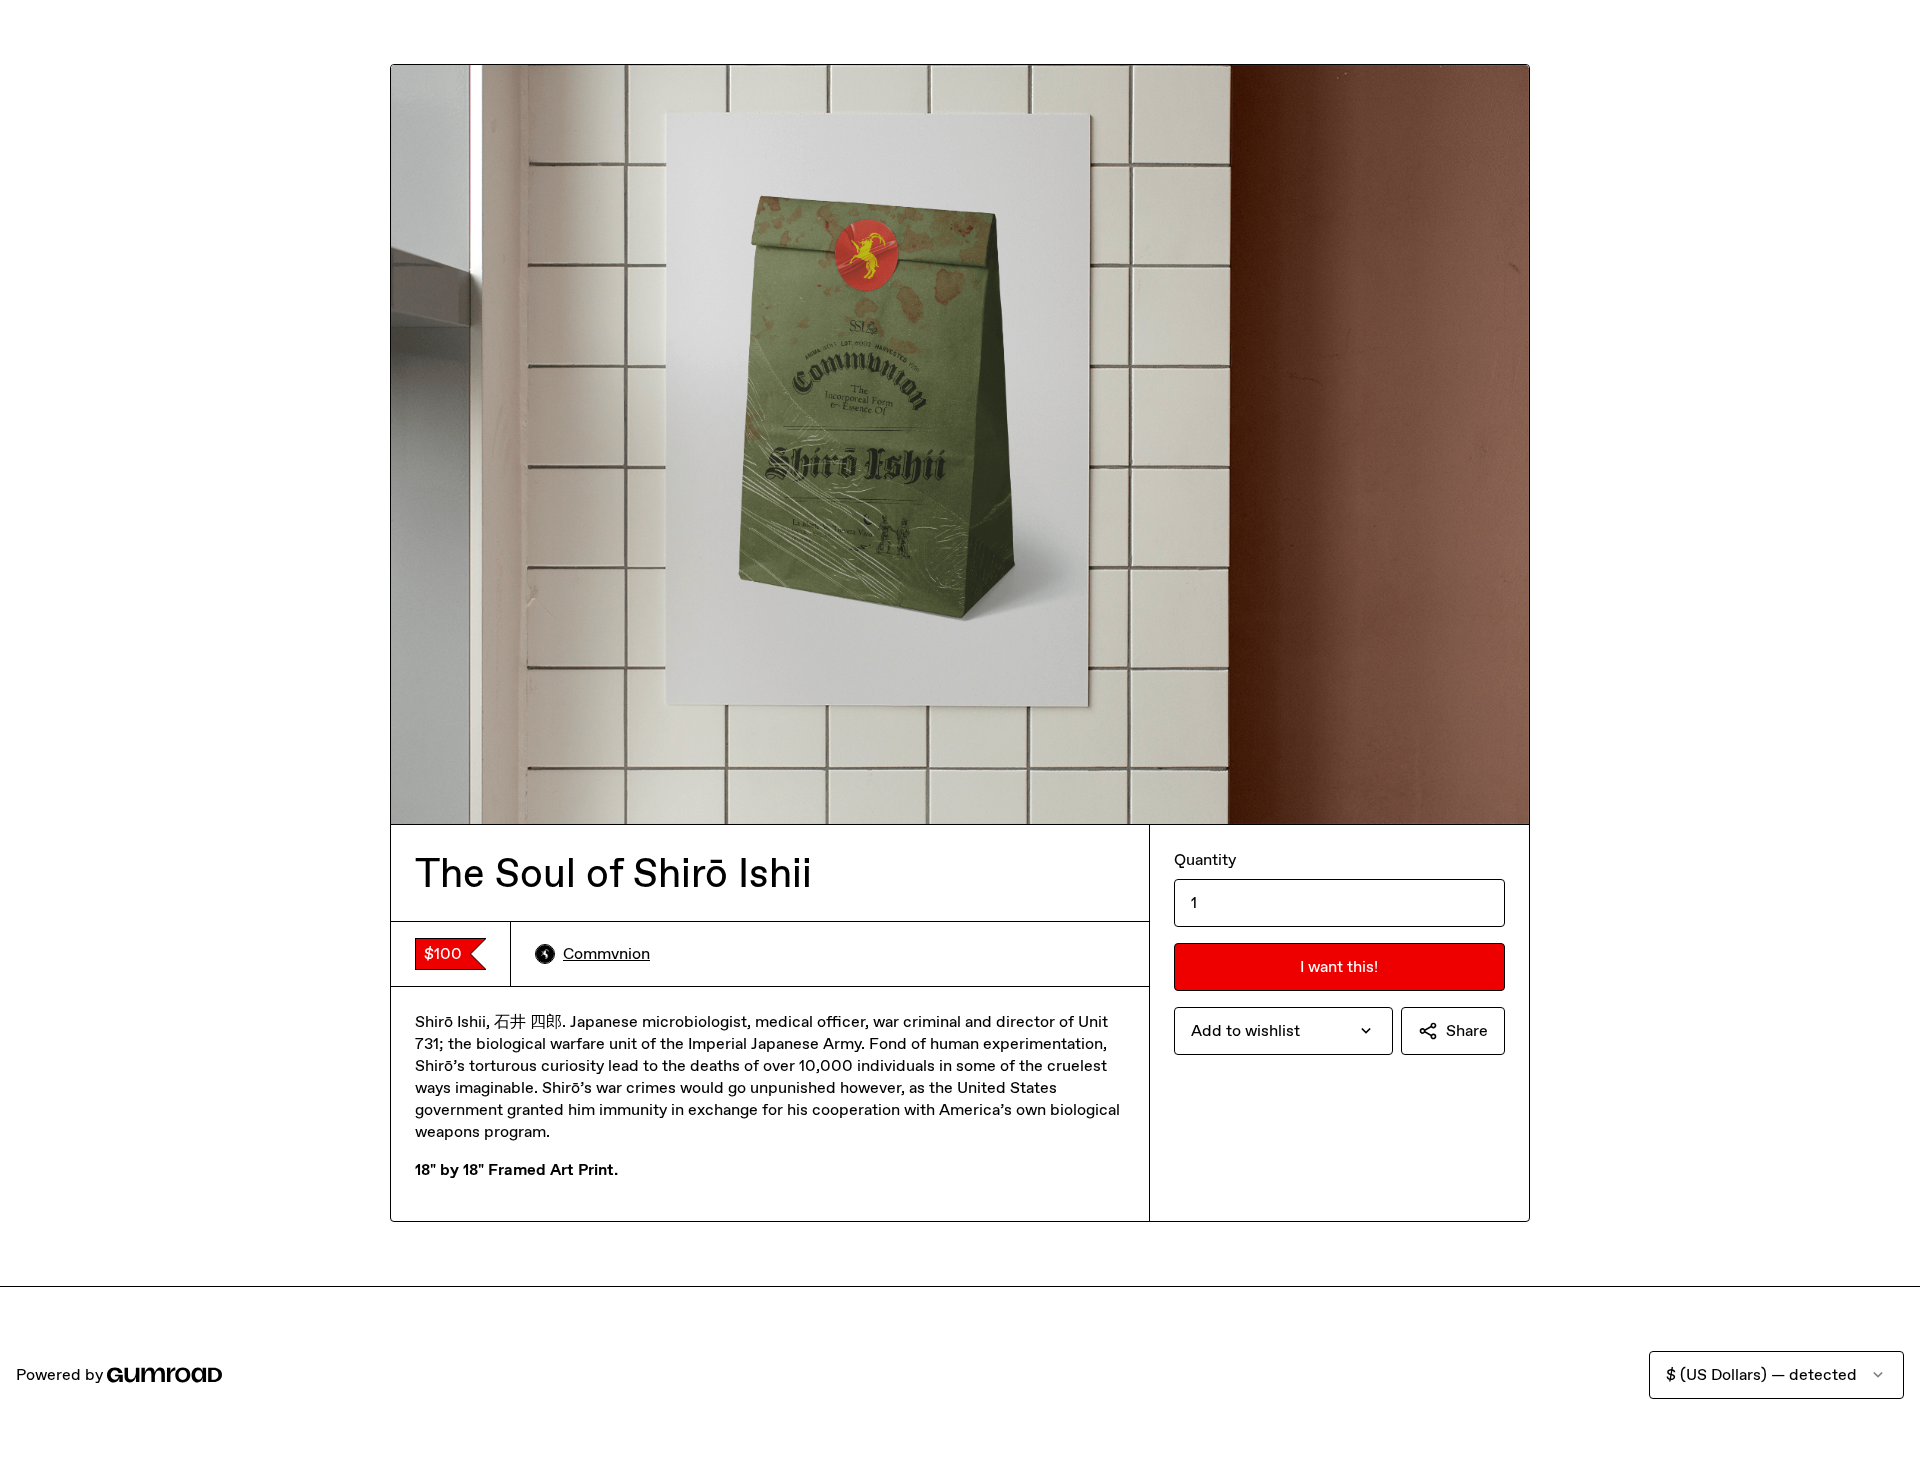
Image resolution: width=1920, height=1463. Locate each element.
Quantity (1205, 859)
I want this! (1339, 966)
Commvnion (606, 953)
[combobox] (1283, 1031)
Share (1467, 1030)
